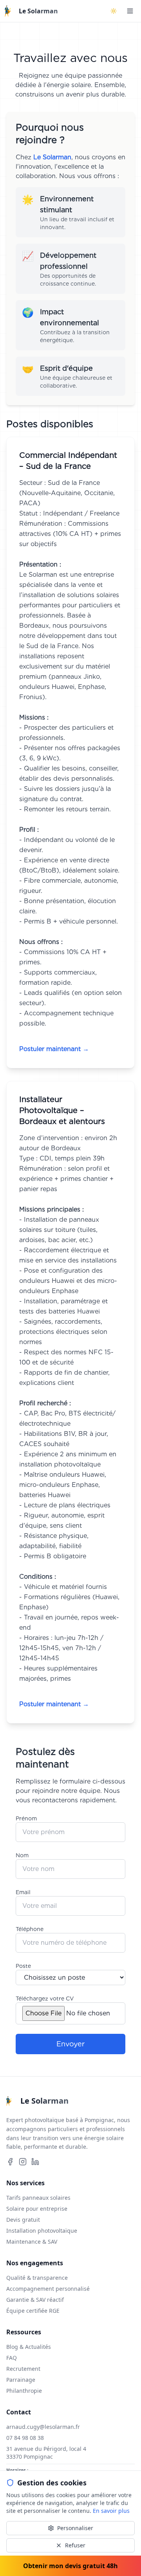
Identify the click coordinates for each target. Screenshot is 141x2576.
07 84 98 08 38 (25, 2438)
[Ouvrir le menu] (130, 11)
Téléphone (30, 1929)
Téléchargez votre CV (45, 1998)
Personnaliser (75, 2528)
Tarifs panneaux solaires (38, 2198)
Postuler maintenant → (54, 1049)
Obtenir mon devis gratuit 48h (70, 2566)
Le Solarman (38, 11)
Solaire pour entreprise (37, 2209)
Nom (22, 1855)
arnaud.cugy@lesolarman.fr (43, 2427)
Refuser (75, 2545)
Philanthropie (24, 2391)
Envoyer (70, 2044)
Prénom (26, 1818)
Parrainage (21, 2380)
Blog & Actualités (29, 2347)
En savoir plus (111, 2511)
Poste (23, 1966)
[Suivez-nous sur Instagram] (23, 2162)
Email (23, 1892)
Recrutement (23, 2369)
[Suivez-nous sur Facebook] (10, 2162)
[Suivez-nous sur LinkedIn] (35, 2162)
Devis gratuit (23, 2220)
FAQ (12, 2358)
